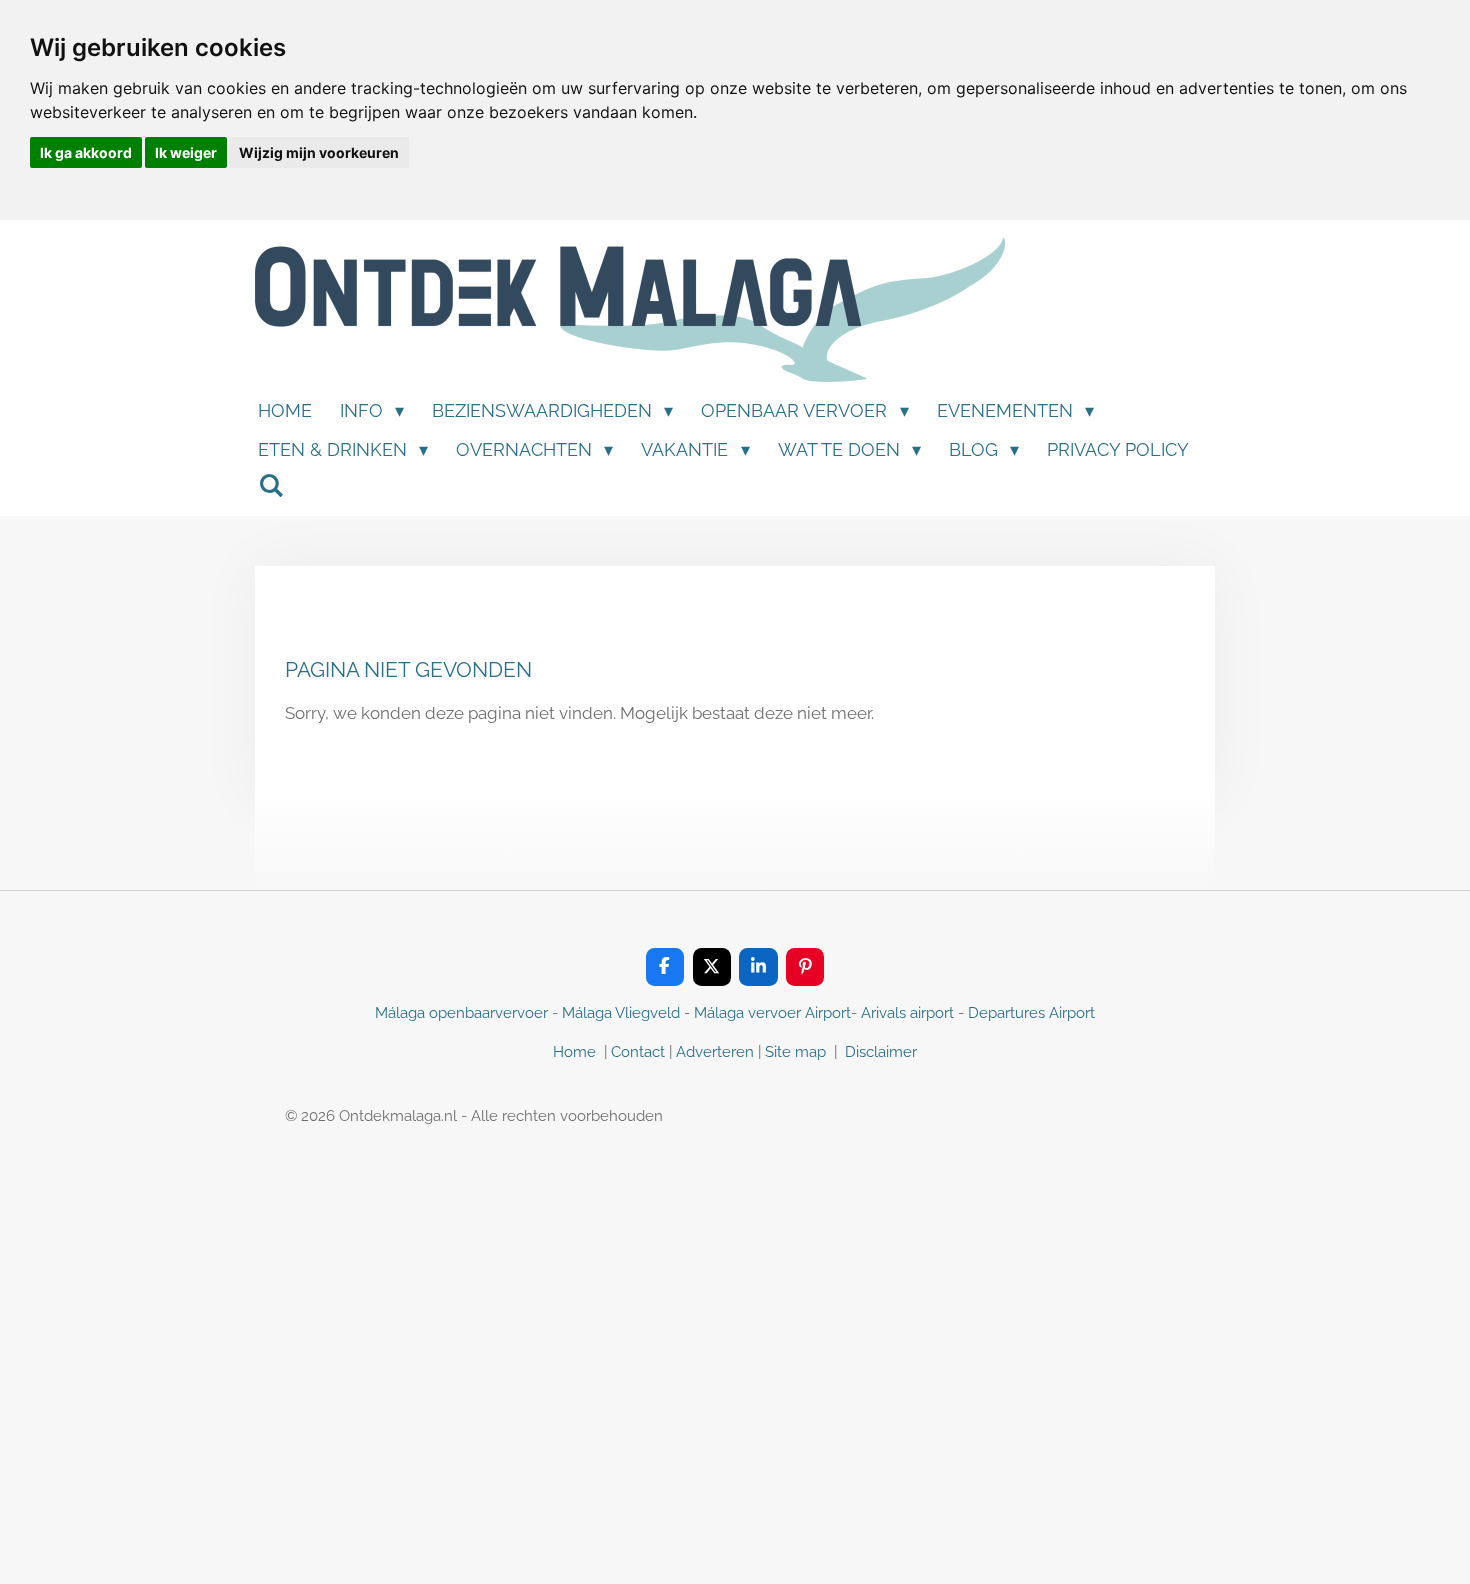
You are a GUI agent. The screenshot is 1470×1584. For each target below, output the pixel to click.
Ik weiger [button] (186, 152)
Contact (638, 1052)
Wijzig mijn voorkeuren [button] (319, 152)
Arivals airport (907, 1013)
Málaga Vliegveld (621, 1013)
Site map (797, 1052)
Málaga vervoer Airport (772, 1013)
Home (574, 1052)
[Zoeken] (270, 485)
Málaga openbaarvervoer (461, 1013)
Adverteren (715, 1052)
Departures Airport (1031, 1013)
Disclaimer (881, 1052)
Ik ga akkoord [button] (86, 152)
